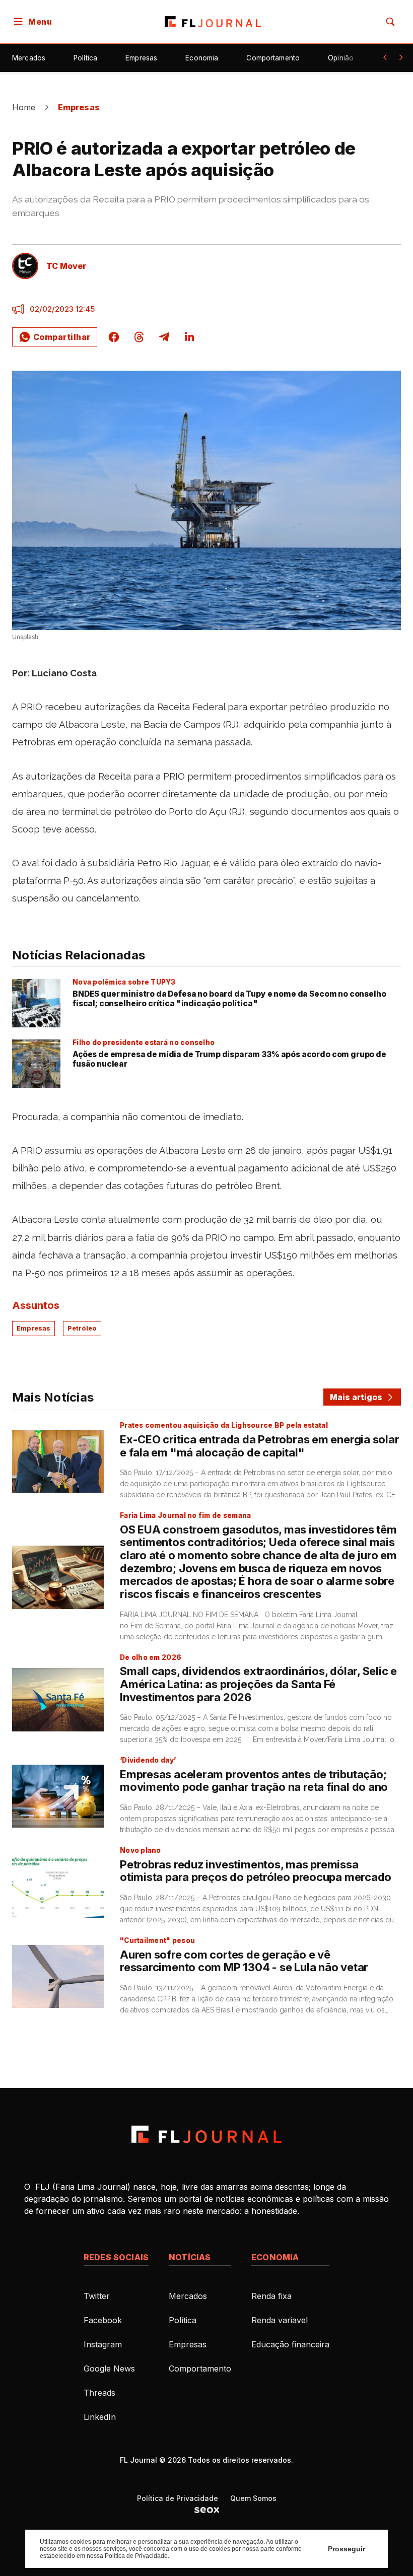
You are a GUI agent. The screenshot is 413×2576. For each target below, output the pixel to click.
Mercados (29, 58)
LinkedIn (100, 2417)
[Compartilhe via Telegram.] (164, 337)
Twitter (97, 2296)
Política (85, 58)
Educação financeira (290, 2344)
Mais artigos (356, 1397)
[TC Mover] (25, 266)
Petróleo (82, 1328)
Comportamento (273, 58)
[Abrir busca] (390, 22)
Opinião (341, 58)
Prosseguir (347, 2549)
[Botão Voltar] (385, 57)
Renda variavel (280, 2320)
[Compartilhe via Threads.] (139, 337)
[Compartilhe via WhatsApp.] (55, 337)
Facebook (103, 2320)
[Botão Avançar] (401, 57)
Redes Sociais (116, 2257)
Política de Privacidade (178, 2498)
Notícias (190, 2257)
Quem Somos (253, 2498)
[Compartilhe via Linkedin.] (189, 337)
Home (24, 107)
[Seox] (207, 2510)
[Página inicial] (206, 2134)
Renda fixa (271, 2296)
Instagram (103, 2344)
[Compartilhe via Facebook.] (114, 337)
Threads (99, 2393)
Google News (109, 2369)
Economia (202, 58)
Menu (40, 22)
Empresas (141, 58)
